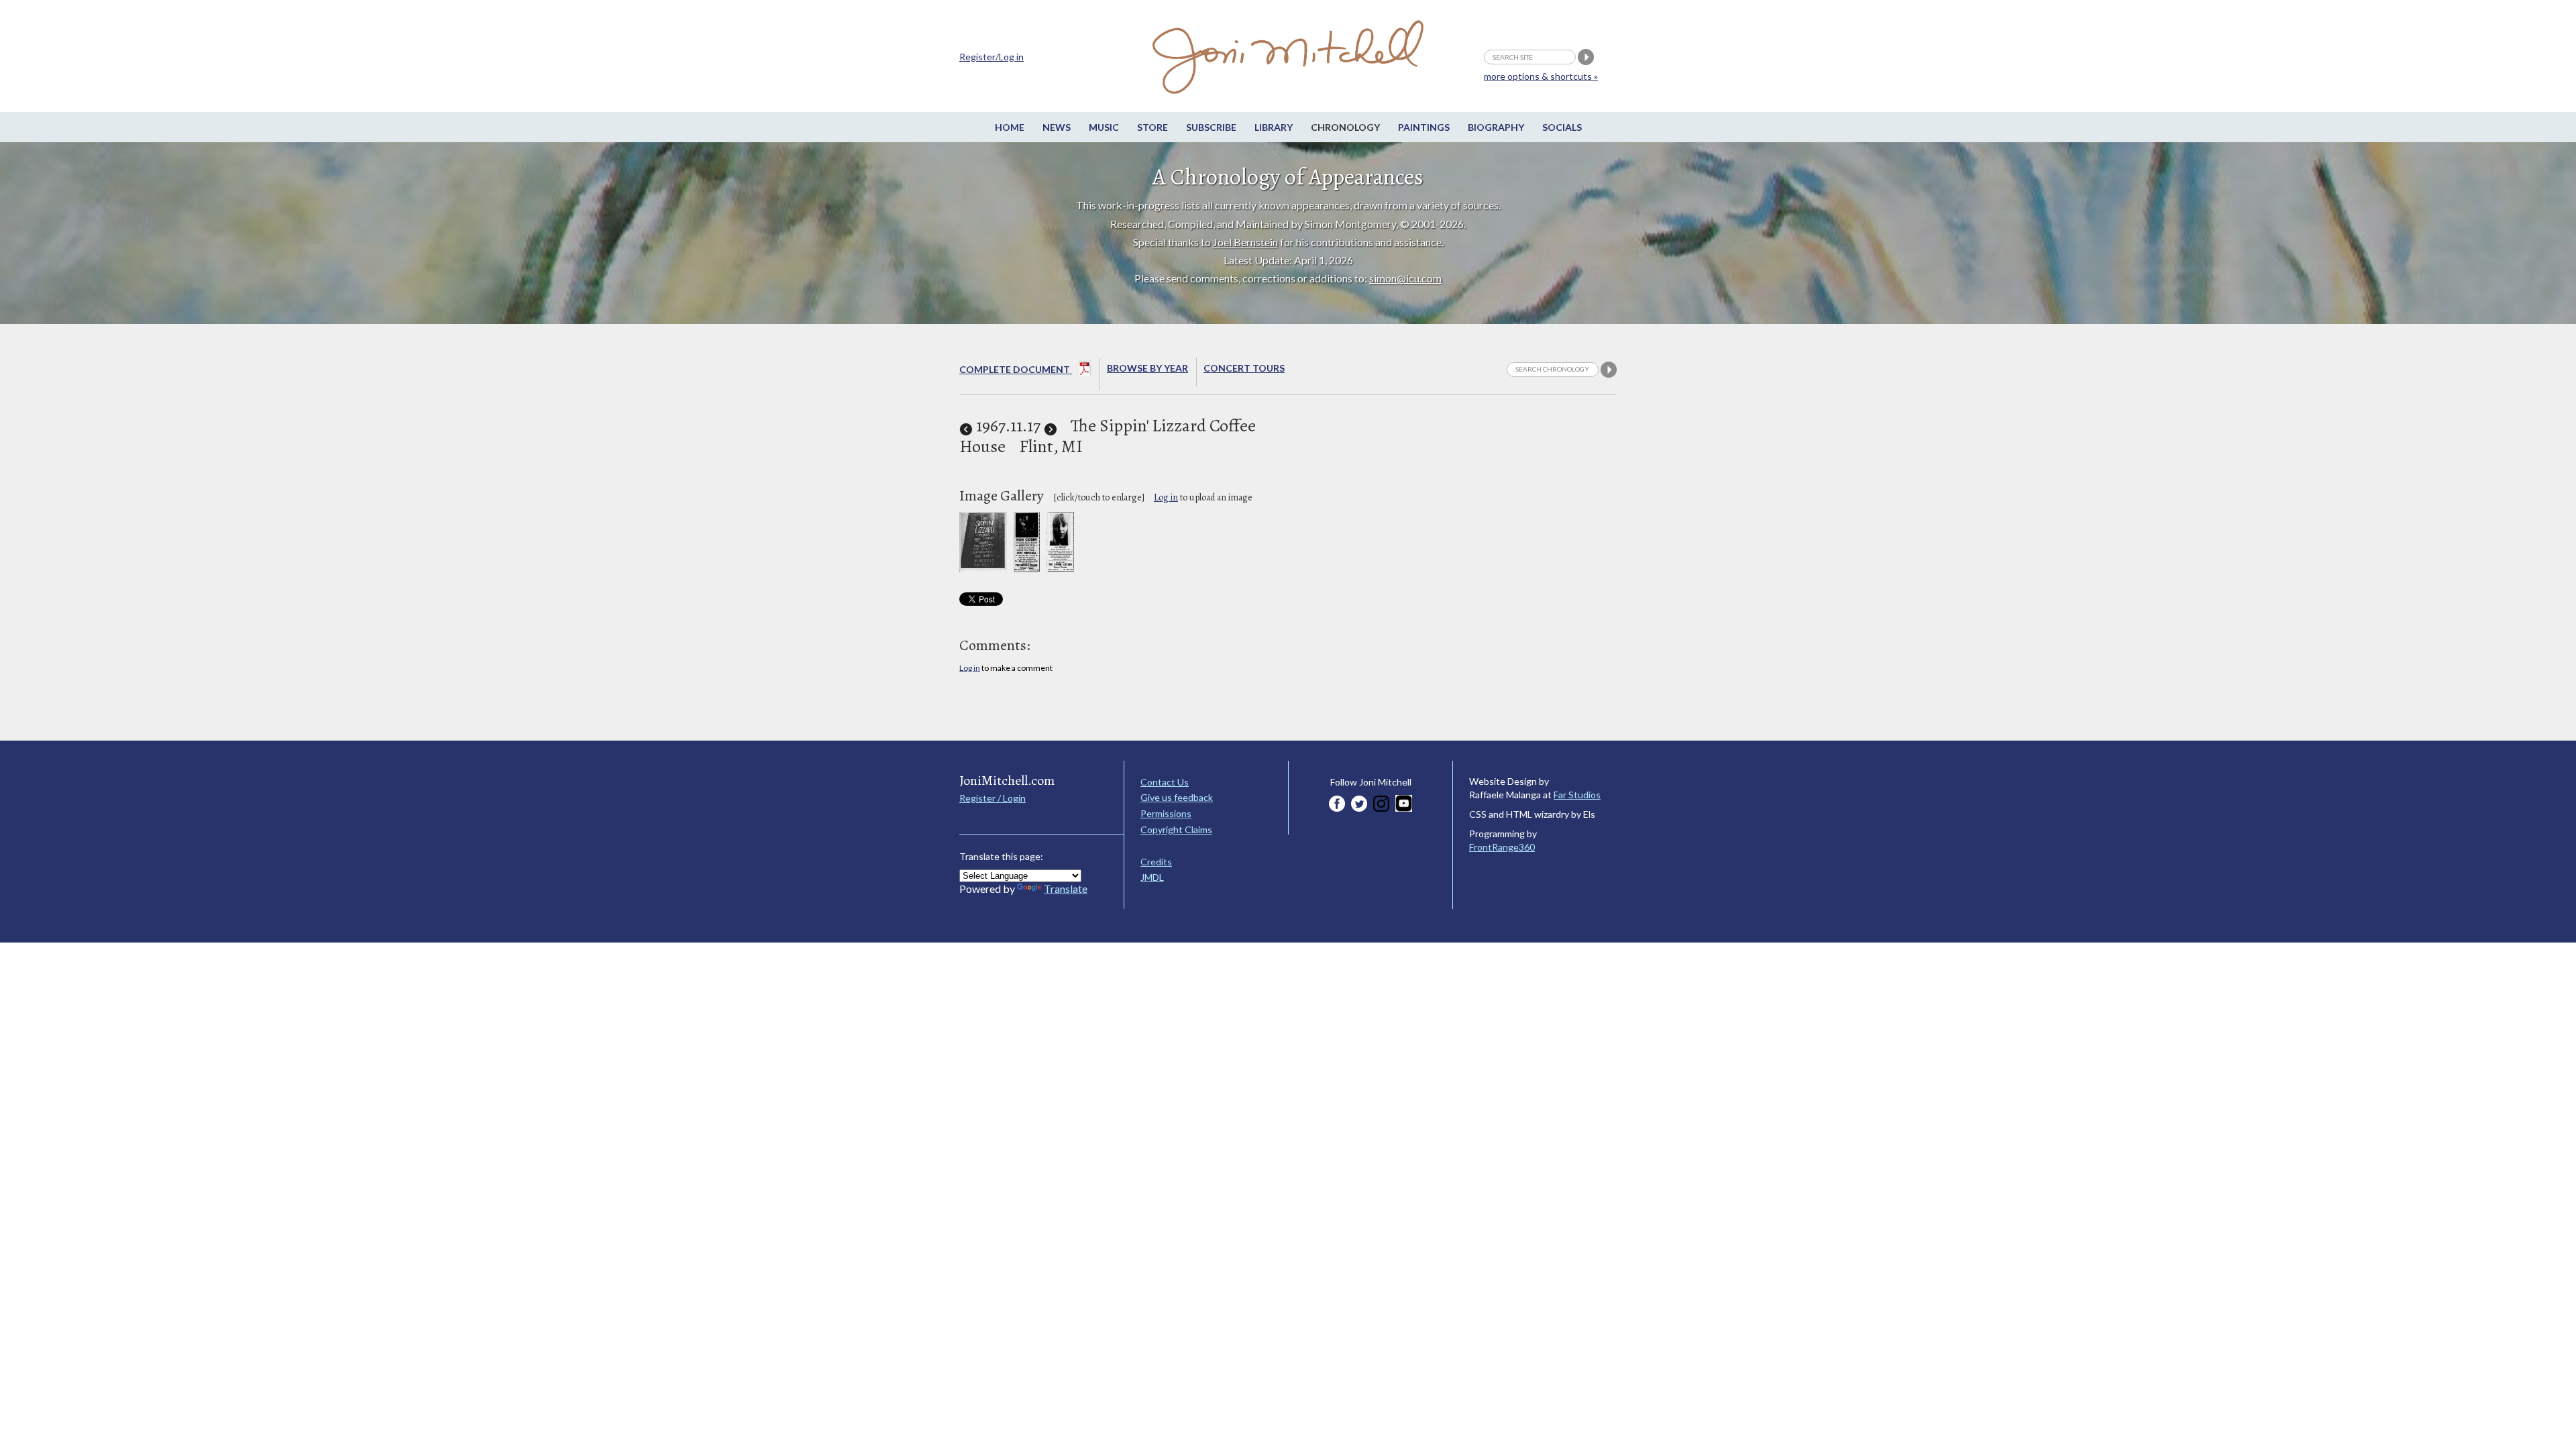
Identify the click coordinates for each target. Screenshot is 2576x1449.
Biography (1496, 127)
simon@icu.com (1405, 278)
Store (1152, 127)
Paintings (1424, 127)
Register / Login (992, 798)
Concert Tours (1244, 368)
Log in (1166, 497)
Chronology (1345, 127)
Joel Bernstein (1245, 242)
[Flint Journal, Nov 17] (1060, 569)
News (1057, 127)
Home (1010, 127)
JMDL (1152, 877)
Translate (1066, 889)
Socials (1562, 127)
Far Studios (1577, 795)
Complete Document (1016, 369)
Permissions (1166, 813)
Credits (1156, 862)
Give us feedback (1177, 797)
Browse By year (1147, 368)
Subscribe (1211, 127)
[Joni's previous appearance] (966, 426)
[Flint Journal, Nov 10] (1027, 569)
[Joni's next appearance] (1051, 426)
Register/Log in (991, 57)
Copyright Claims (1176, 829)
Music (1104, 127)
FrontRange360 (1502, 847)
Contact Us (1165, 782)
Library (1274, 127)
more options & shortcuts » (1541, 76)
